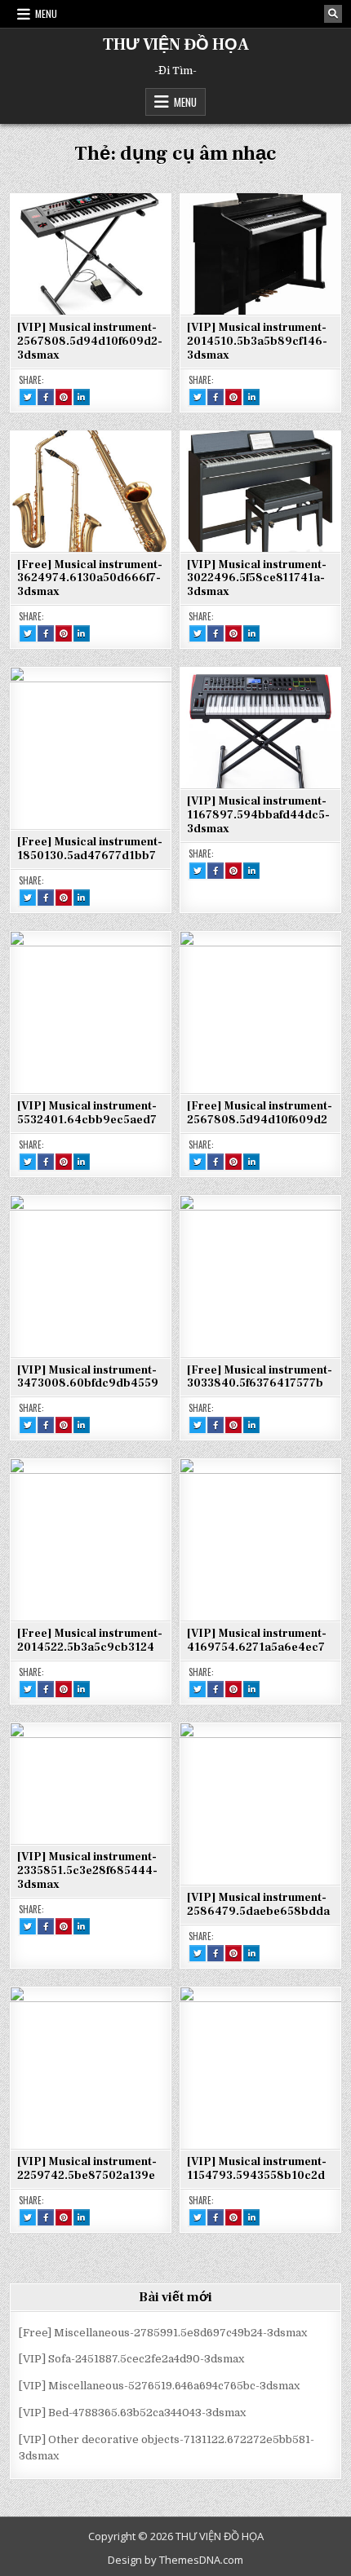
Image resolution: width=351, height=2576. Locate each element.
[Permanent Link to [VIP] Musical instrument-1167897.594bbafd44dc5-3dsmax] (260, 727)
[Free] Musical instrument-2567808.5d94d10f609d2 (260, 1113)
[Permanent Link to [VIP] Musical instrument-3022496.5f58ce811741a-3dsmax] (260, 491)
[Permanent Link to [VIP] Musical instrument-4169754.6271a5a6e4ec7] (260, 1539)
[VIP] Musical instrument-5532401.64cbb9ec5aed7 (87, 1113)
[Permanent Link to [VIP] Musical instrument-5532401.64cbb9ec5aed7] (91, 1012)
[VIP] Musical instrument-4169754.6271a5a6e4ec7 (257, 1641)
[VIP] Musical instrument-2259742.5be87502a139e (87, 2169)
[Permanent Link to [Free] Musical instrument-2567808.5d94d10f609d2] (260, 1012)
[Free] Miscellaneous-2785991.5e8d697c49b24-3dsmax (163, 2333)
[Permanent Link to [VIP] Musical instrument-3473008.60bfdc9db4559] (91, 1276)
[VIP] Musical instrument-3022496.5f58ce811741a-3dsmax (257, 579)
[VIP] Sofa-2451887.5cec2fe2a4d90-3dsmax (131, 2359)
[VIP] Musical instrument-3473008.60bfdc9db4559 (88, 1377)
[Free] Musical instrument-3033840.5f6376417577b (260, 1377)
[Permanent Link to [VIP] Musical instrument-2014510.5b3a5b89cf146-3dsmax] (260, 254)
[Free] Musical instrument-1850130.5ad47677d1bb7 (90, 849)
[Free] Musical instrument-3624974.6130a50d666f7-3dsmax (90, 579)
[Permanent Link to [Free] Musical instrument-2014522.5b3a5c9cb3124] (91, 1539)
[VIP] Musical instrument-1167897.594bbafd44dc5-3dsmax (258, 815)
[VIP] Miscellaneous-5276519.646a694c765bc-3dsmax (159, 2386)
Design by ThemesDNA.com (175, 2560)
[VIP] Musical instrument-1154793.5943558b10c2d (257, 2169)
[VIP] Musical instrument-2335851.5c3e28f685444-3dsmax (87, 1871)
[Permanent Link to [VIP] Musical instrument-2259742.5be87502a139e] (91, 2067)
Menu (46, 13)
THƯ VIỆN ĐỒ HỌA (176, 45)
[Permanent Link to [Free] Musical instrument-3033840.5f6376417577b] (260, 1276)
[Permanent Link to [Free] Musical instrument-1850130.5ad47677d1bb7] (91, 748)
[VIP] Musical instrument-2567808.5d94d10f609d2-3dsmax (90, 342)
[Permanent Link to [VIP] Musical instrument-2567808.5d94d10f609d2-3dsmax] (91, 254)
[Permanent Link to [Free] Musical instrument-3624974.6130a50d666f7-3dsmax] (91, 491)
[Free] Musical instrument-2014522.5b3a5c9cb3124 (90, 1641)
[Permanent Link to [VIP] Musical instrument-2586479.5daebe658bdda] (260, 1803)
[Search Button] (333, 14)
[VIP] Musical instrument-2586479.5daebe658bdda (258, 1905)
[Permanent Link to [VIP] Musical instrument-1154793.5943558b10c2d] (260, 2067)
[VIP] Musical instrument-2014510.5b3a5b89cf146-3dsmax (257, 342)
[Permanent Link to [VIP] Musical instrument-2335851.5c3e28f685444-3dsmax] (91, 1783)
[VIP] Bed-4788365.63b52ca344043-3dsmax (132, 2413)
